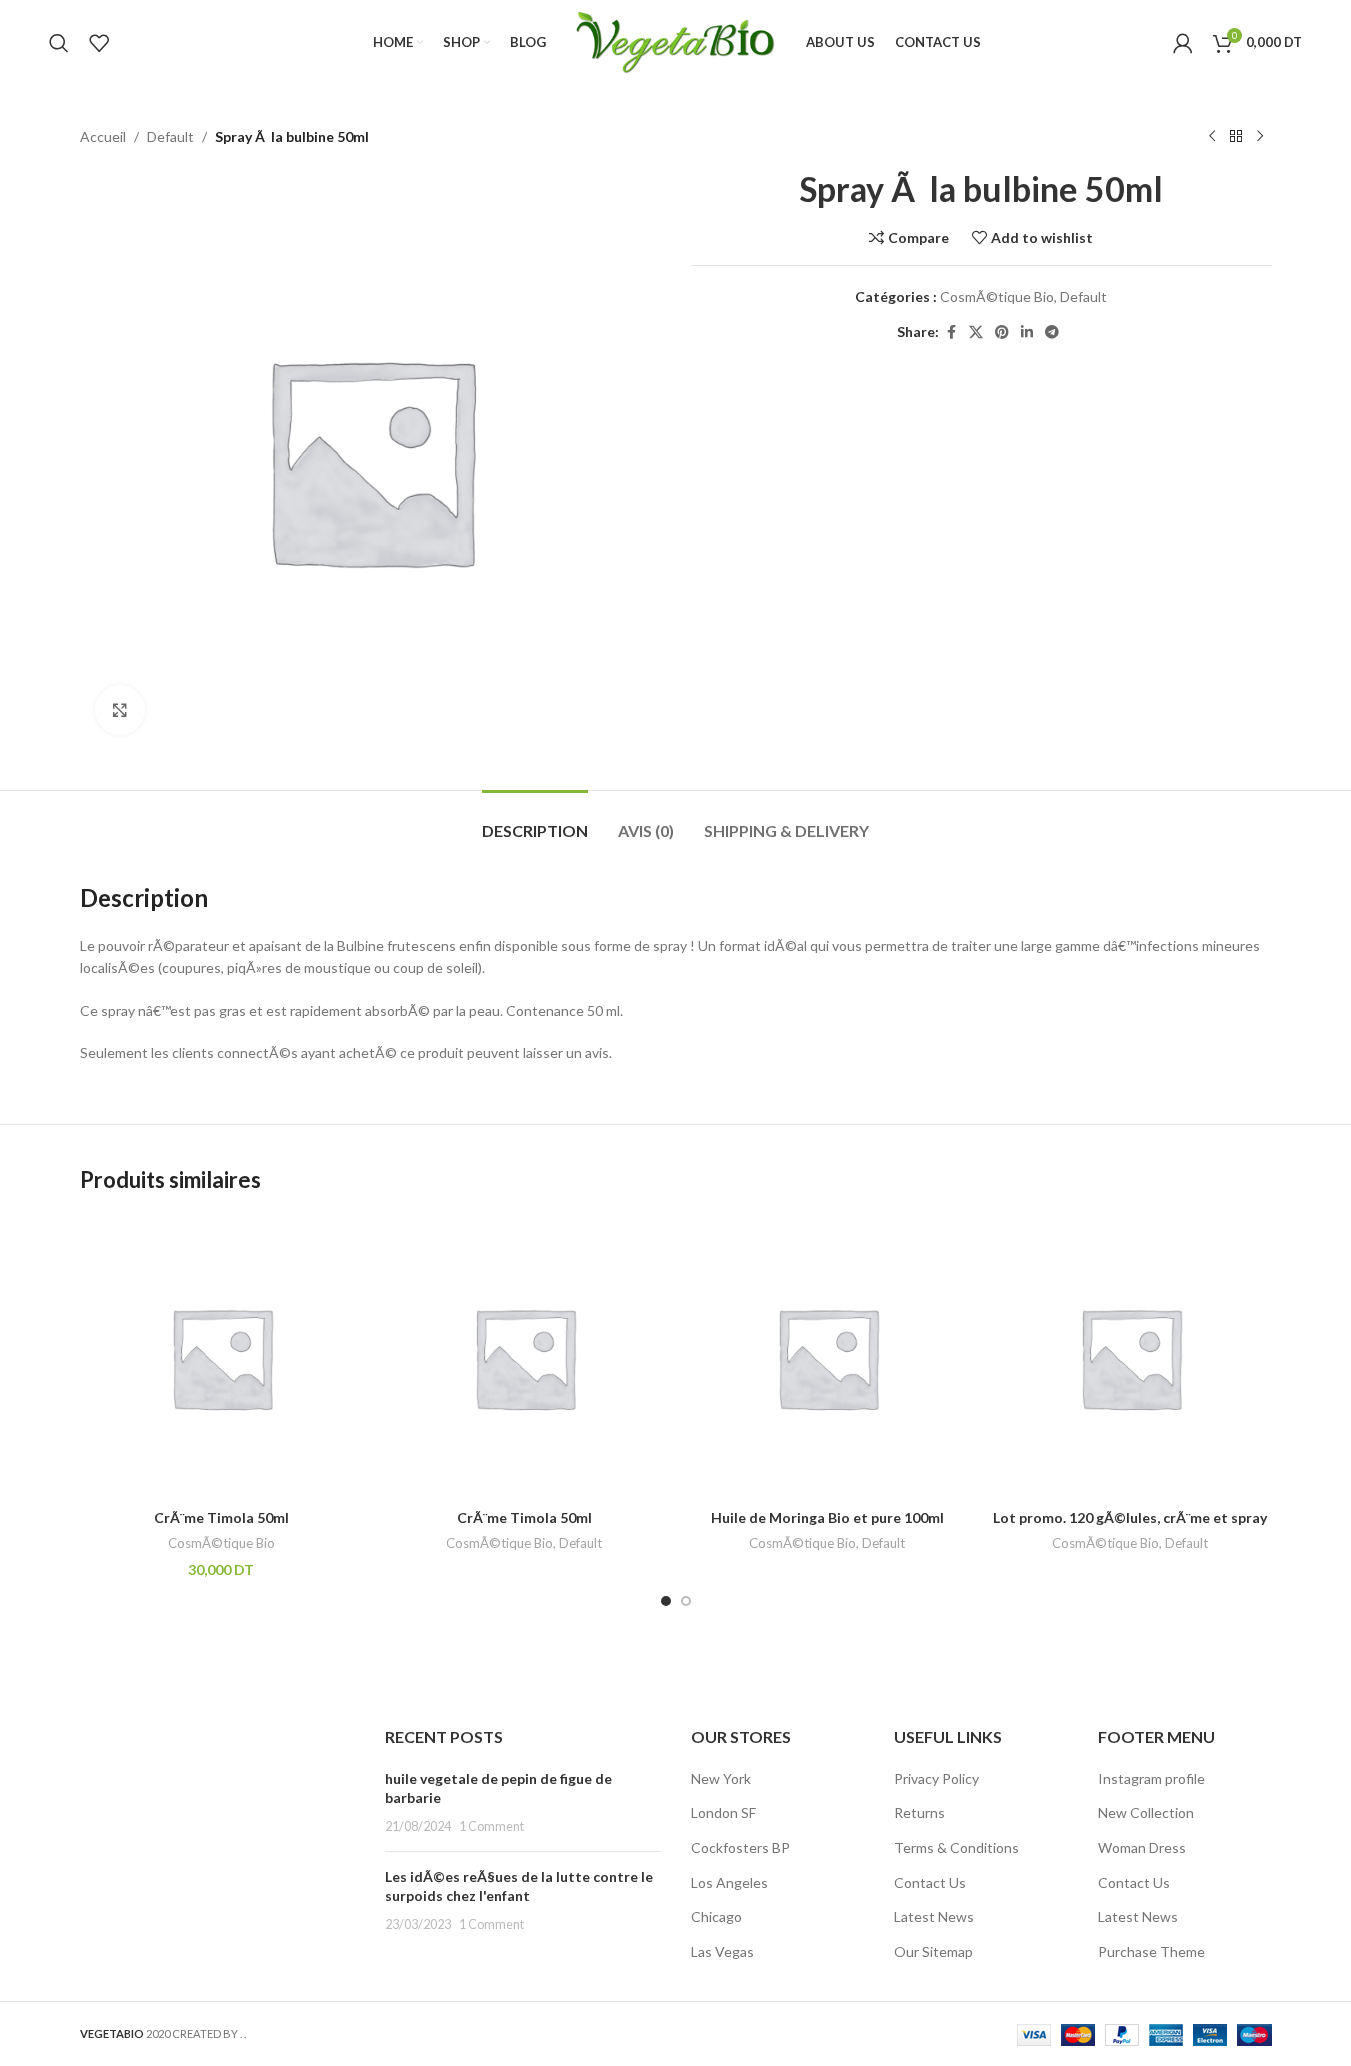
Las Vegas (722, 1951)
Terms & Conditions (956, 1847)
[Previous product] (1212, 137)
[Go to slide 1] (666, 1601)
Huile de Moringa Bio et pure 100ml (827, 1517)
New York (721, 1778)
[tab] (535, 820)
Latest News (934, 1916)
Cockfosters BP (740, 1847)
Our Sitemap (933, 1951)
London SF (723, 1812)
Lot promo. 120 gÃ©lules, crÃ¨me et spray (1130, 1517)
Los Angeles (729, 1882)
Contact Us (930, 1882)
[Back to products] (1236, 137)
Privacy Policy (936, 1778)
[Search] (59, 43)
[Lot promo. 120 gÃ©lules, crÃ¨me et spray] (1130, 1357)
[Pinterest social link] (1002, 332)
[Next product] (1260, 137)
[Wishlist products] (99, 43)
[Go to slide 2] (686, 1601)
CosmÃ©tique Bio (997, 296)
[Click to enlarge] (120, 710)
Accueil (103, 136)
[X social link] (976, 332)
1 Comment (491, 1826)
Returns (919, 1812)
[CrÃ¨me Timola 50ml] (221, 1357)
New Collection (1146, 1812)
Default (170, 136)
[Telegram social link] (1052, 332)
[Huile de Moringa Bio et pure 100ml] (827, 1357)
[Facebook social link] (951, 332)
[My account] (1183, 43)
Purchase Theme (1151, 1951)
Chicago (716, 1916)
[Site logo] (676, 40)
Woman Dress (1142, 1847)
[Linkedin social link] (1027, 332)
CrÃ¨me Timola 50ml (221, 1517)
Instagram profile (1151, 1778)
